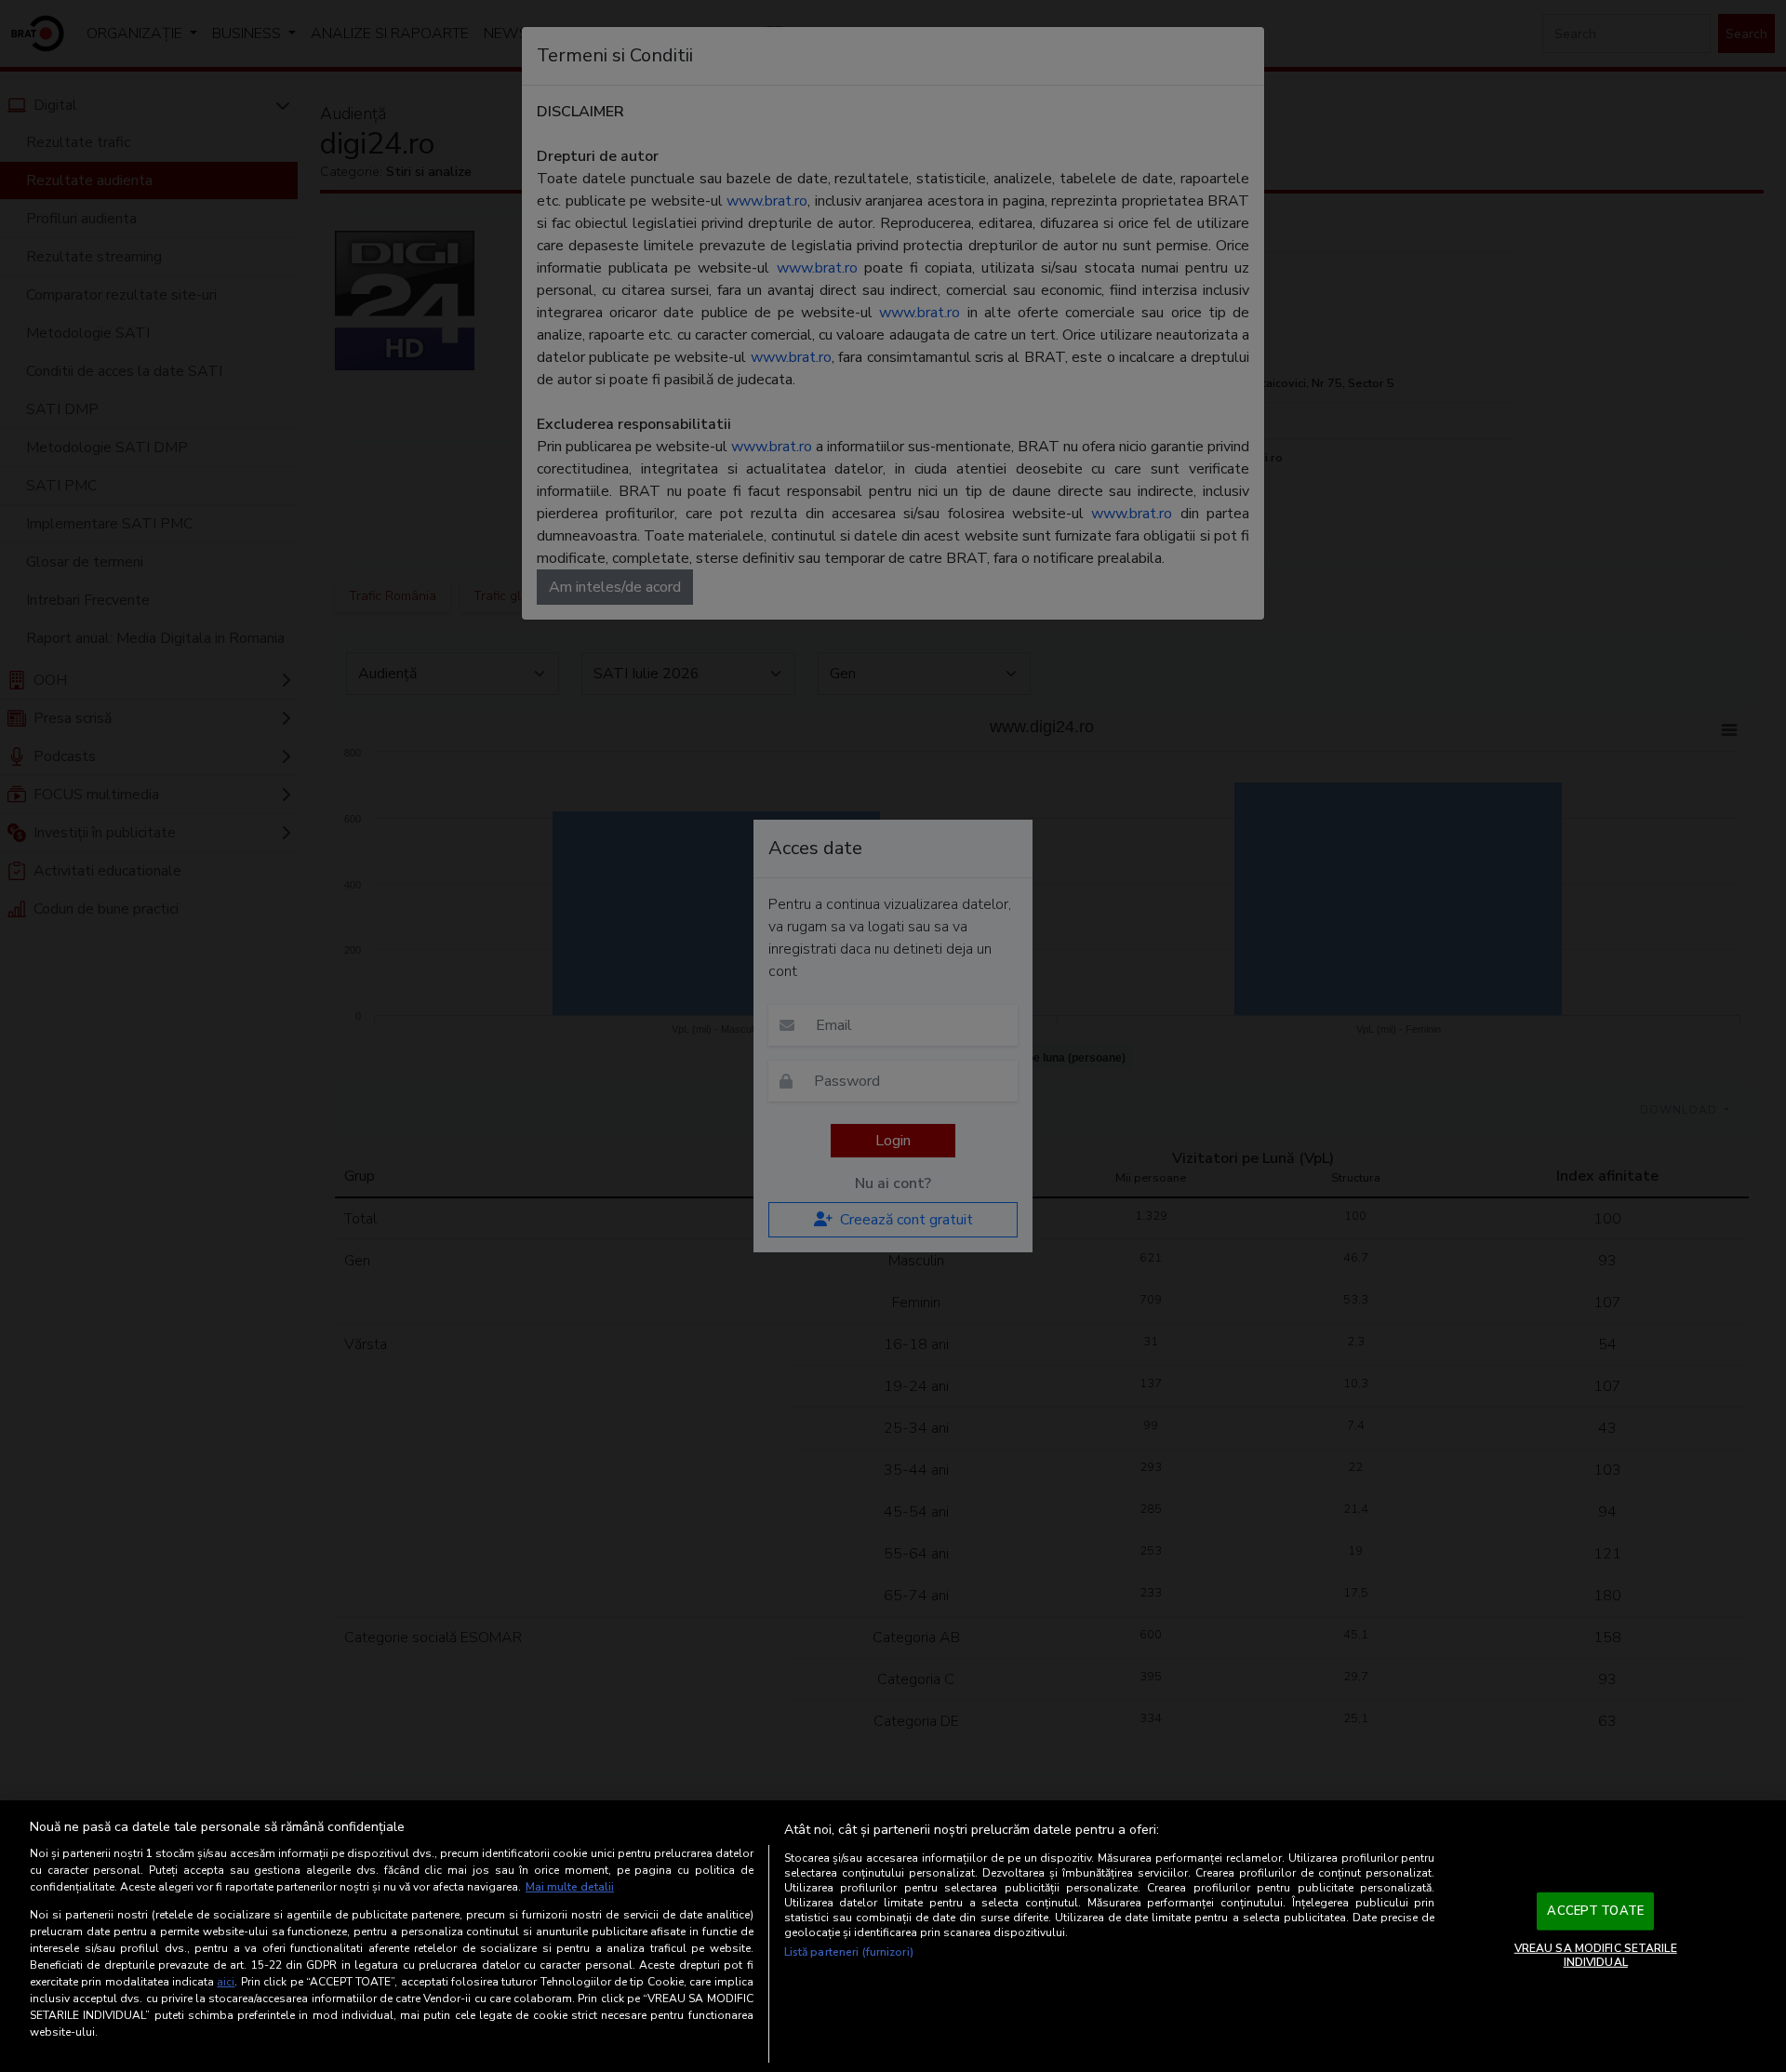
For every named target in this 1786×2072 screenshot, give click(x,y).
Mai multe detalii (570, 1887)
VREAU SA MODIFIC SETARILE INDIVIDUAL (1596, 1955)
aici (226, 1982)
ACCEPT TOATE (1595, 1911)
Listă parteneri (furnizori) (849, 1952)
